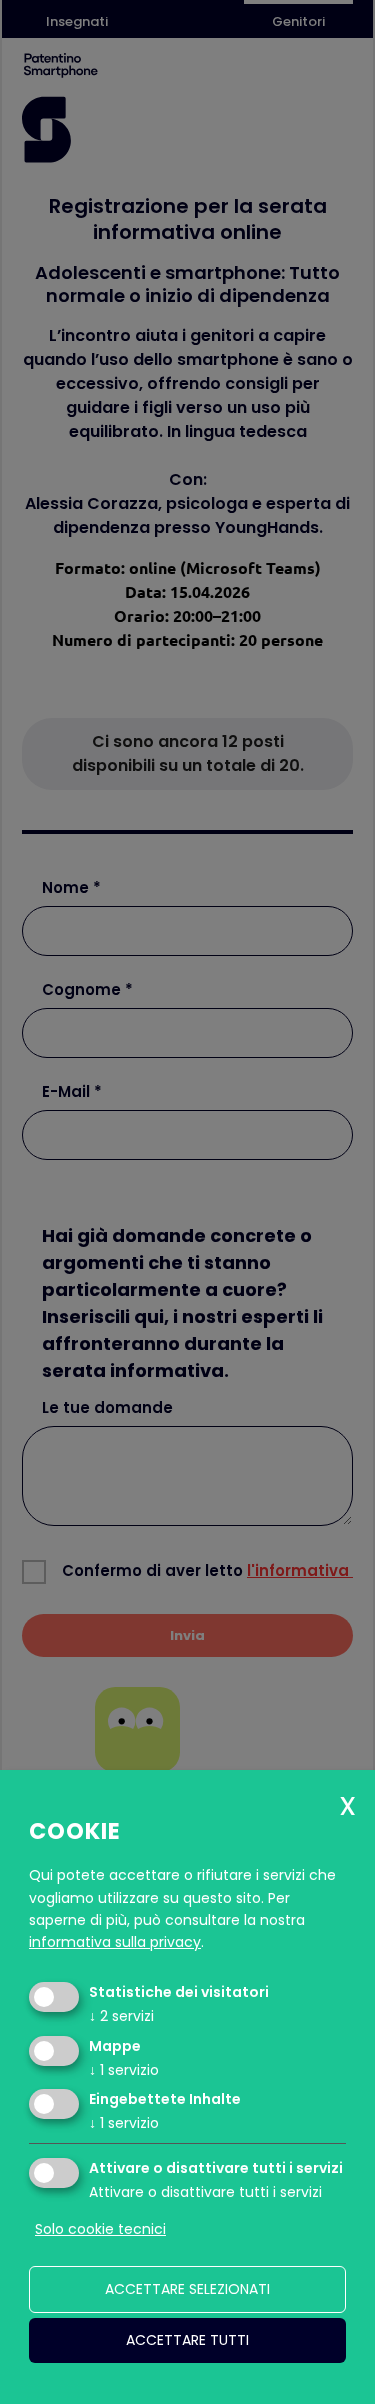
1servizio (124, 2070)
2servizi (121, 2016)
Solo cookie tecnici (100, 2229)
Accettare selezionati (187, 2289)
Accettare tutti (187, 2340)
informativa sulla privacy (115, 1942)
